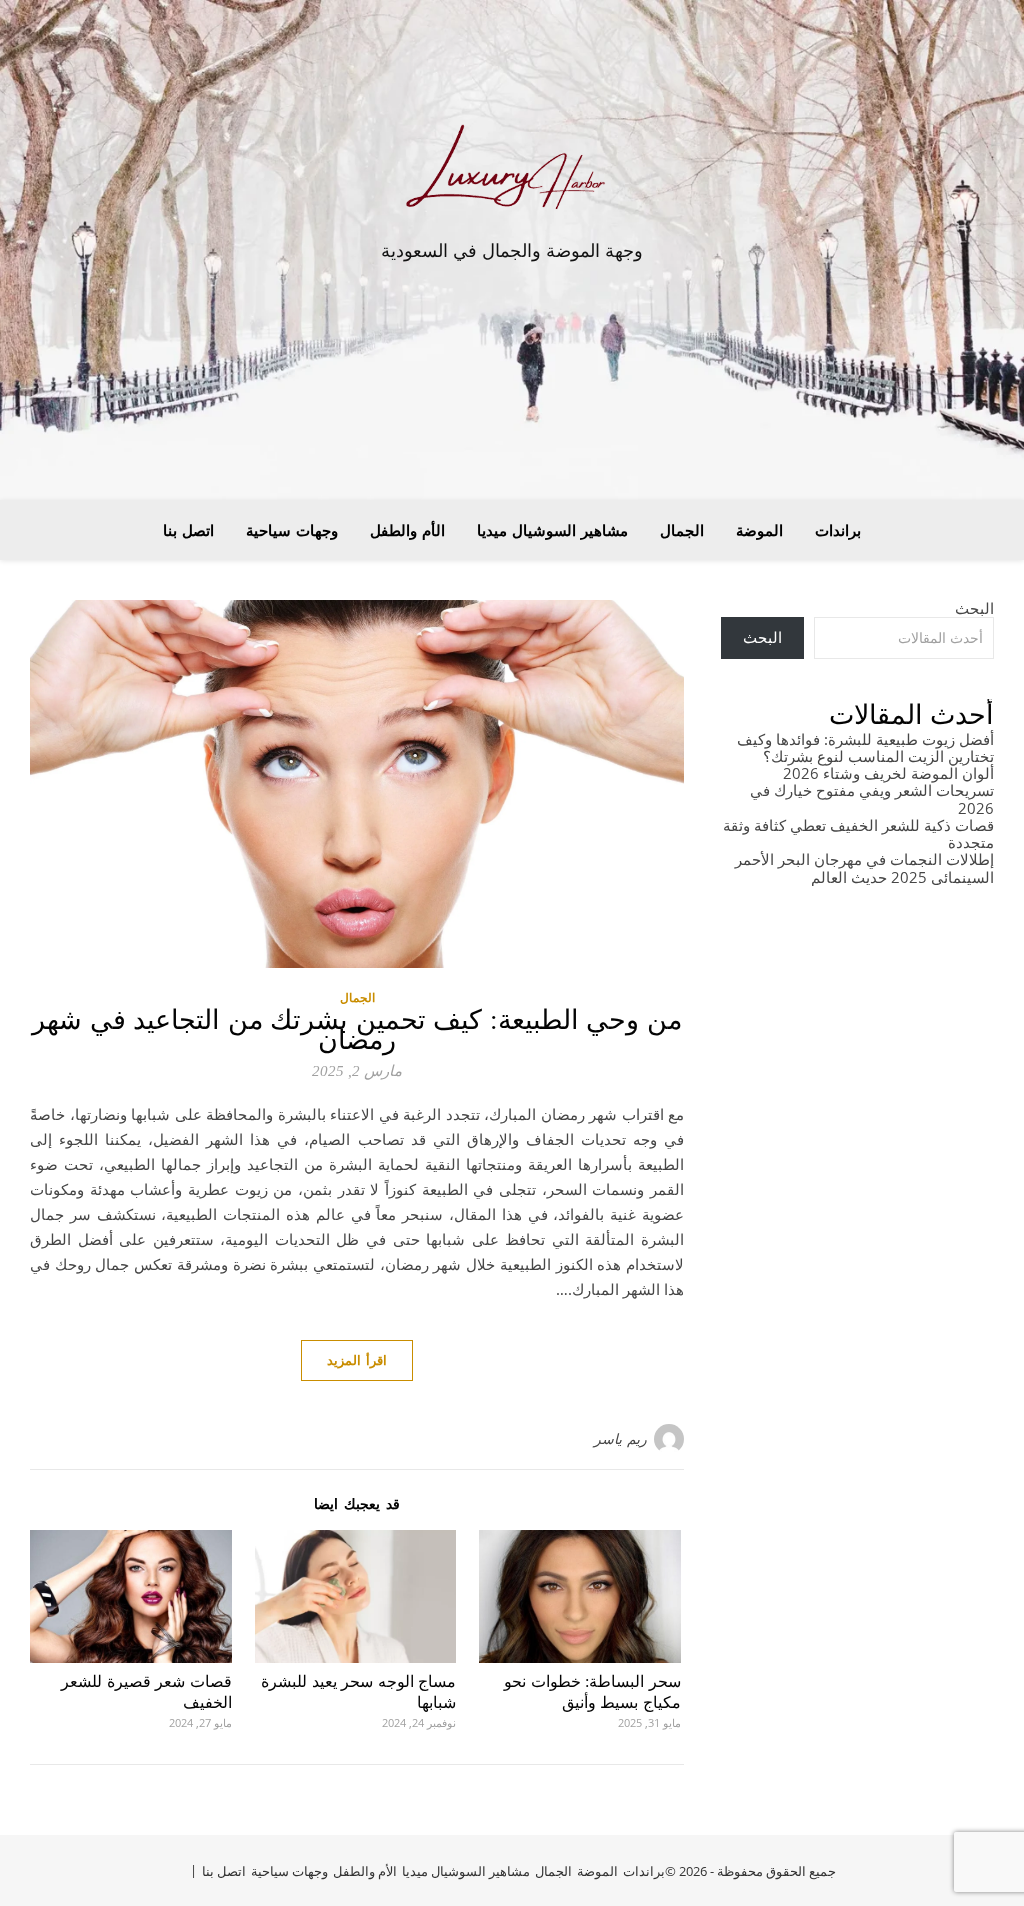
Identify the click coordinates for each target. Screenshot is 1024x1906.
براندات (838, 530)
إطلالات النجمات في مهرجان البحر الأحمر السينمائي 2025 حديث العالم (864, 867)
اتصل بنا (188, 530)
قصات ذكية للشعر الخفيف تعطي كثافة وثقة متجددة (858, 833)
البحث (974, 608)
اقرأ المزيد (357, 1360)
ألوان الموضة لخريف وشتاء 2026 (888, 773)
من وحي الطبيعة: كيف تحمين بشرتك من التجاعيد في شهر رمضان (357, 1030)
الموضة (759, 530)
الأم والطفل (407, 530)
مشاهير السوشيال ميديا (552, 530)
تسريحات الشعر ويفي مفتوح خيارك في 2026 (872, 798)
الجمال (682, 530)
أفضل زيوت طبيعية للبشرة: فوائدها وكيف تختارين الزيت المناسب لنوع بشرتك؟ (865, 747)
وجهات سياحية (292, 530)
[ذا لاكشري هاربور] (512, 173)
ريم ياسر (620, 1438)
